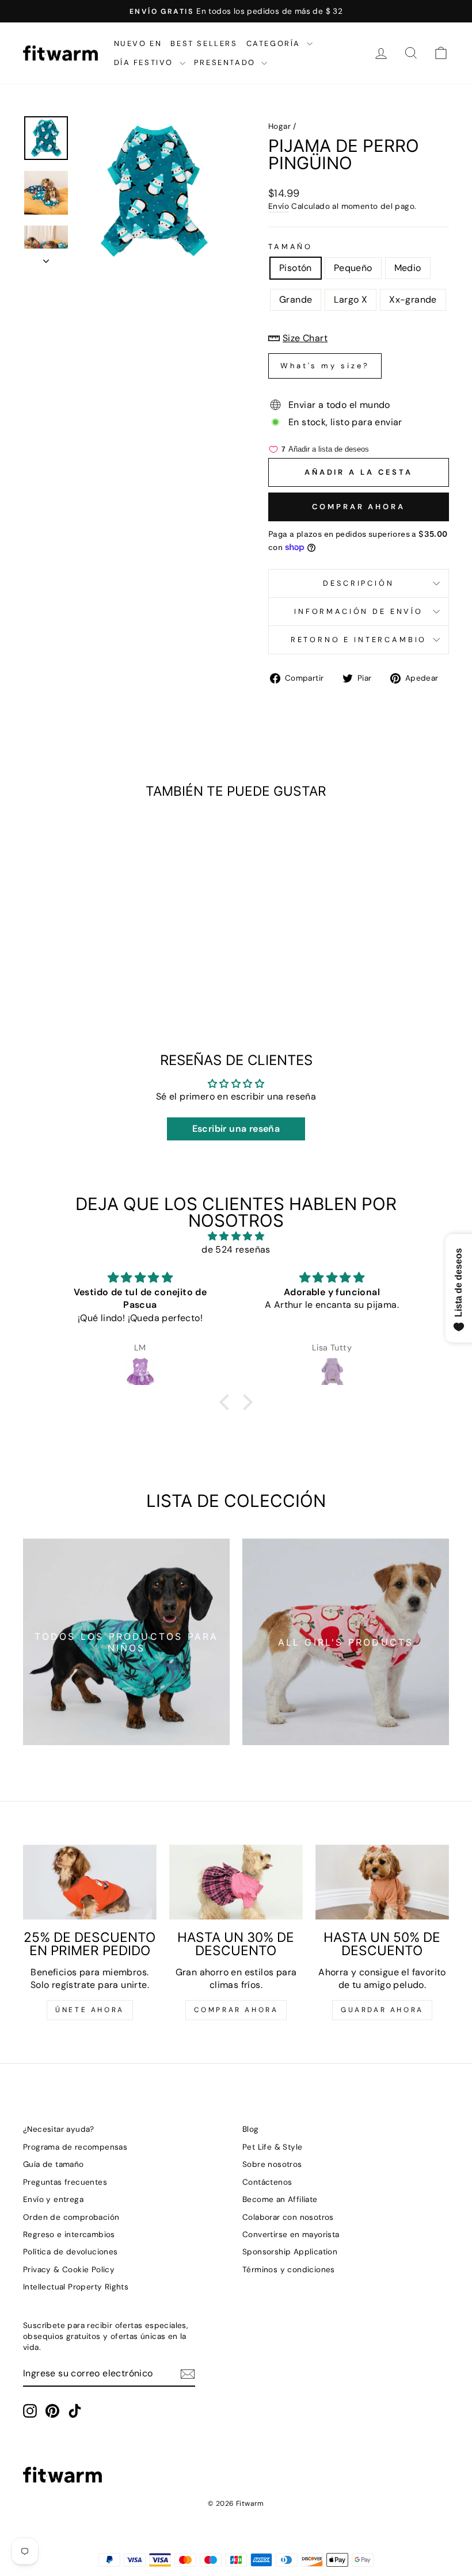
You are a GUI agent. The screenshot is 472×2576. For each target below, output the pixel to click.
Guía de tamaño (54, 2164)
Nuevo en (138, 43)
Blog (251, 2129)
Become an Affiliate (280, 2199)
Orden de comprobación (71, 2217)
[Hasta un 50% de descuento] (382, 1882)
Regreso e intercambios (69, 2235)
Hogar (279, 126)
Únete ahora (90, 2010)
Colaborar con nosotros (288, 2217)
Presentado (227, 62)
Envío (279, 206)
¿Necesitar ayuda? (59, 2129)
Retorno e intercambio (359, 640)
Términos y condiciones (289, 2270)
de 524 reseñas (236, 1249)
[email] (188, 2374)
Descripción (358, 583)
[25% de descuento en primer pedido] (90, 1882)
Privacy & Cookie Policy (69, 2270)
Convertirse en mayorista (291, 2235)
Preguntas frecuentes (65, 2182)
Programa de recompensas (75, 2147)
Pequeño (353, 268)
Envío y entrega (53, 2199)
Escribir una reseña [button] (236, 1129)
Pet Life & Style (272, 2147)
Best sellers (204, 43)
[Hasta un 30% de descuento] (236, 1882)
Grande (296, 299)
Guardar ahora (382, 2010)
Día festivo (145, 62)
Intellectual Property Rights (76, 2287)
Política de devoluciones (71, 2252)
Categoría (275, 43)
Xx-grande (413, 299)
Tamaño (290, 247)
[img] (236, 1236)
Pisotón (296, 268)
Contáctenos (267, 2182)
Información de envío (359, 611)
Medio (408, 268)
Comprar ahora (359, 507)
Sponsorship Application (290, 2252)
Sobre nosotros (272, 2164)
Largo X (351, 299)
